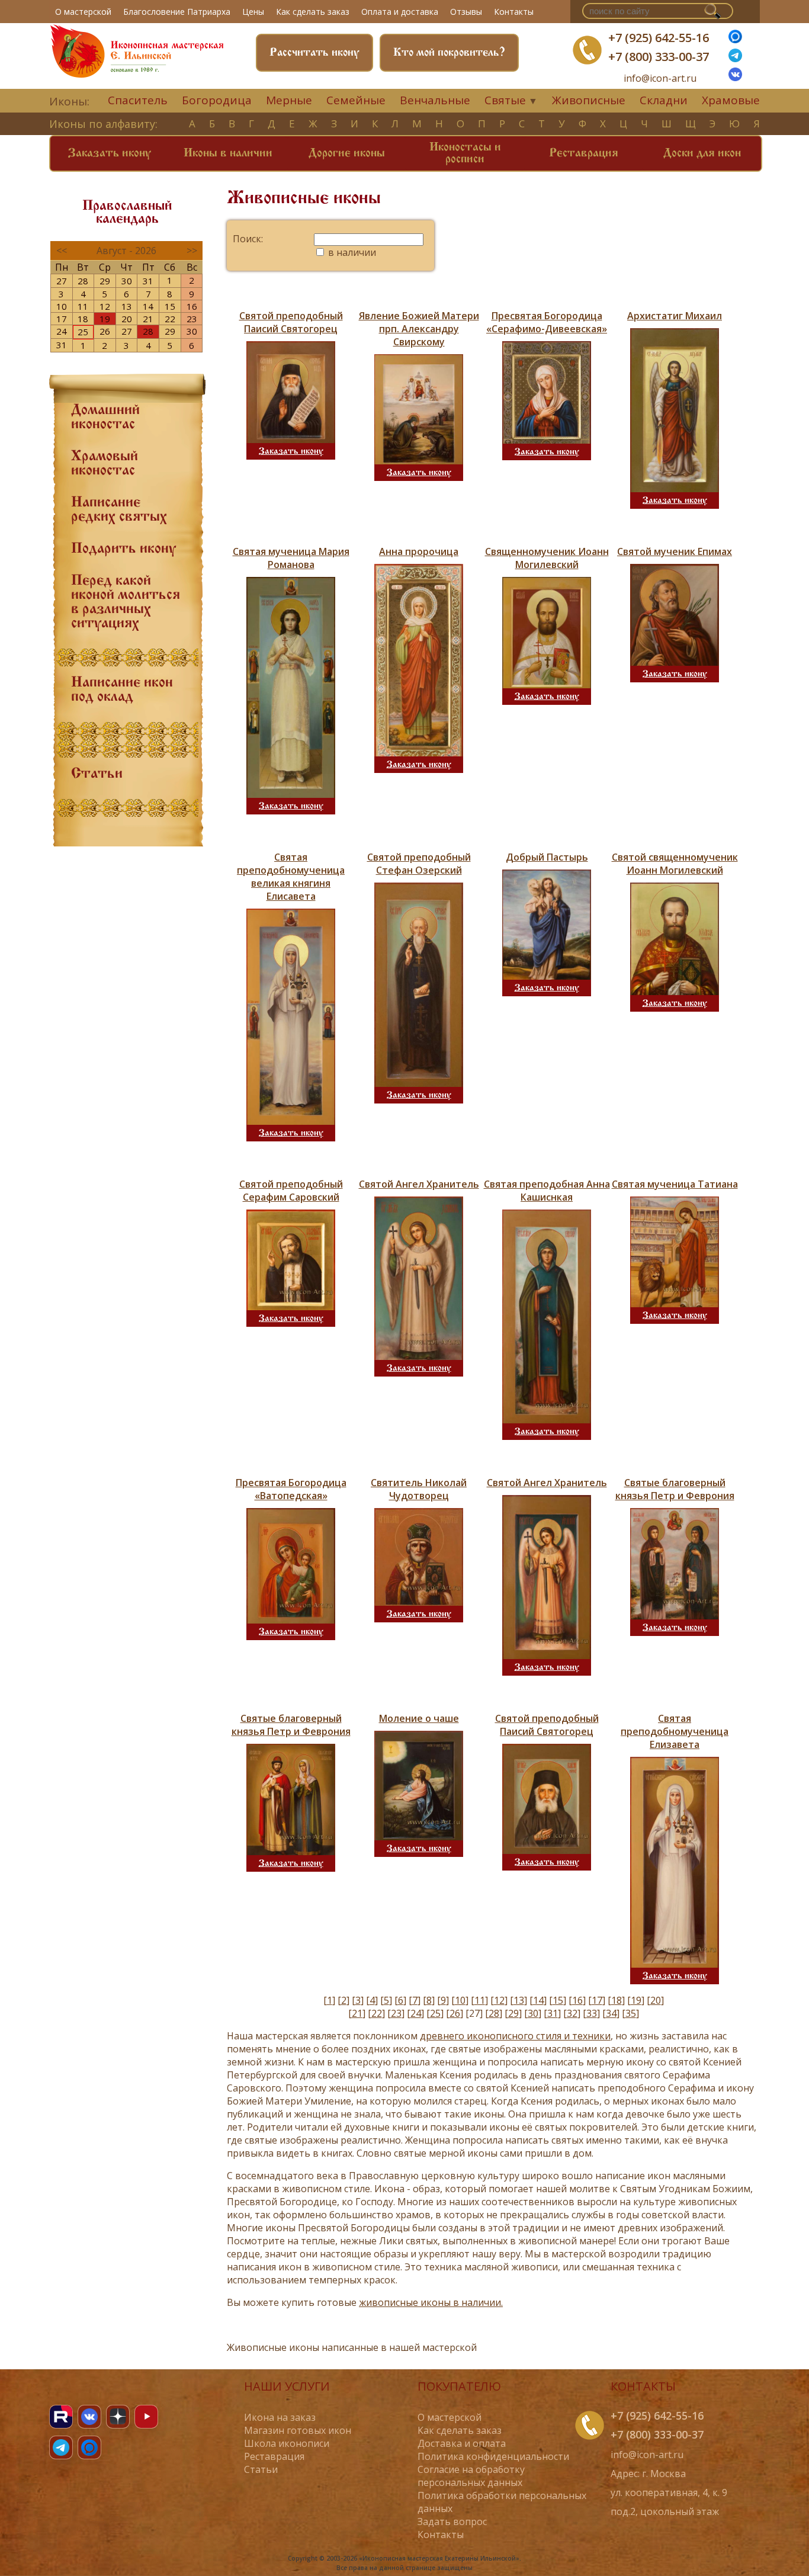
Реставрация (584, 153)
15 (170, 306)
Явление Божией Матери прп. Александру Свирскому (419, 329)
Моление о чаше (419, 1718)
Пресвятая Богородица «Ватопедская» (291, 1489)
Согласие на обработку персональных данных (471, 2476)
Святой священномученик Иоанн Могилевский (675, 864)
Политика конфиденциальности (493, 2456)
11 (83, 306)
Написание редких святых (119, 510)
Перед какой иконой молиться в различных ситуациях (126, 602)
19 (105, 319)
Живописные (589, 100)
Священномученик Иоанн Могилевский (547, 558)
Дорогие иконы (347, 153)
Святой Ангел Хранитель (419, 1184)
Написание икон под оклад (122, 690)
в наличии (351, 252)
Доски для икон (702, 153)
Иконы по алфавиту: (103, 124)
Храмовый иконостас (105, 464)
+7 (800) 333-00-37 (659, 57)
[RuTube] (61, 2417)
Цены (253, 12)
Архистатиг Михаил (675, 316)
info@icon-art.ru (660, 78)
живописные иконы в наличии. (431, 2302)
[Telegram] (61, 2447)
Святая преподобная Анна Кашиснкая (547, 1191)
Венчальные (435, 100)
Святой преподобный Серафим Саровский (291, 1191)
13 (127, 306)
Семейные (356, 100)
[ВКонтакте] (735, 78)
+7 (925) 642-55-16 (659, 38)
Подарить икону (123, 549)
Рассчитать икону (314, 53)
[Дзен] (118, 2417)
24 (62, 331)
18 (83, 319)
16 (192, 306)
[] (329, 2000)
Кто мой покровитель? (449, 53)
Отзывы (466, 12)
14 (148, 306)
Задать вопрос (452, 2522)
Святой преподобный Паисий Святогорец (291, 322)
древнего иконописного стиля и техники (515, 2036)
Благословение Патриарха (177, 12)
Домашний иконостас (105, 418)
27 (62, 281)
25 (83, 332)
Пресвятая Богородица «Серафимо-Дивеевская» (547, 322)
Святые (505, 100)
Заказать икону (110, 153)
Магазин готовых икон (298, 2430)
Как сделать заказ (313, 12)
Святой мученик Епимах (675, 551)
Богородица (217, 100)
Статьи (97, 774)
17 (62, 319)
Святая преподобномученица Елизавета (675, 1731)
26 (105, 331)
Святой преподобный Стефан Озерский (419, 864)
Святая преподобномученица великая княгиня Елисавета (291, 877)
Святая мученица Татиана (675, 1184)
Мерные (289, 100)
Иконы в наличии (228, 153)
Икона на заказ (280, 2417)
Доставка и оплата (462, 2443)
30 (127, 281)
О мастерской (83, 12)
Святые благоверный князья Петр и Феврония (675, 1489)
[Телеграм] (735, 59)
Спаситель (138, 100)
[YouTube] (146, 2417)
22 (170, 319)
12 (105, 306)
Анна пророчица (419, 551)
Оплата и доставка (400, 12)
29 (105, 281)
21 (148, 319)
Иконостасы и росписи (465, 153)
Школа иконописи (287, 2443)
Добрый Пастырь (547, 857)
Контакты (514, 12)
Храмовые (731, 100)
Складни (664, 100)
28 (83, 281)
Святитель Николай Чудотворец (419, 1489)
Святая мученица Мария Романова (291, 558)
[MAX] (89, 2447)
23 (192, 319)
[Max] (735, 40)
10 (62, 306)
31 (148, 281)
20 (127, 319)
